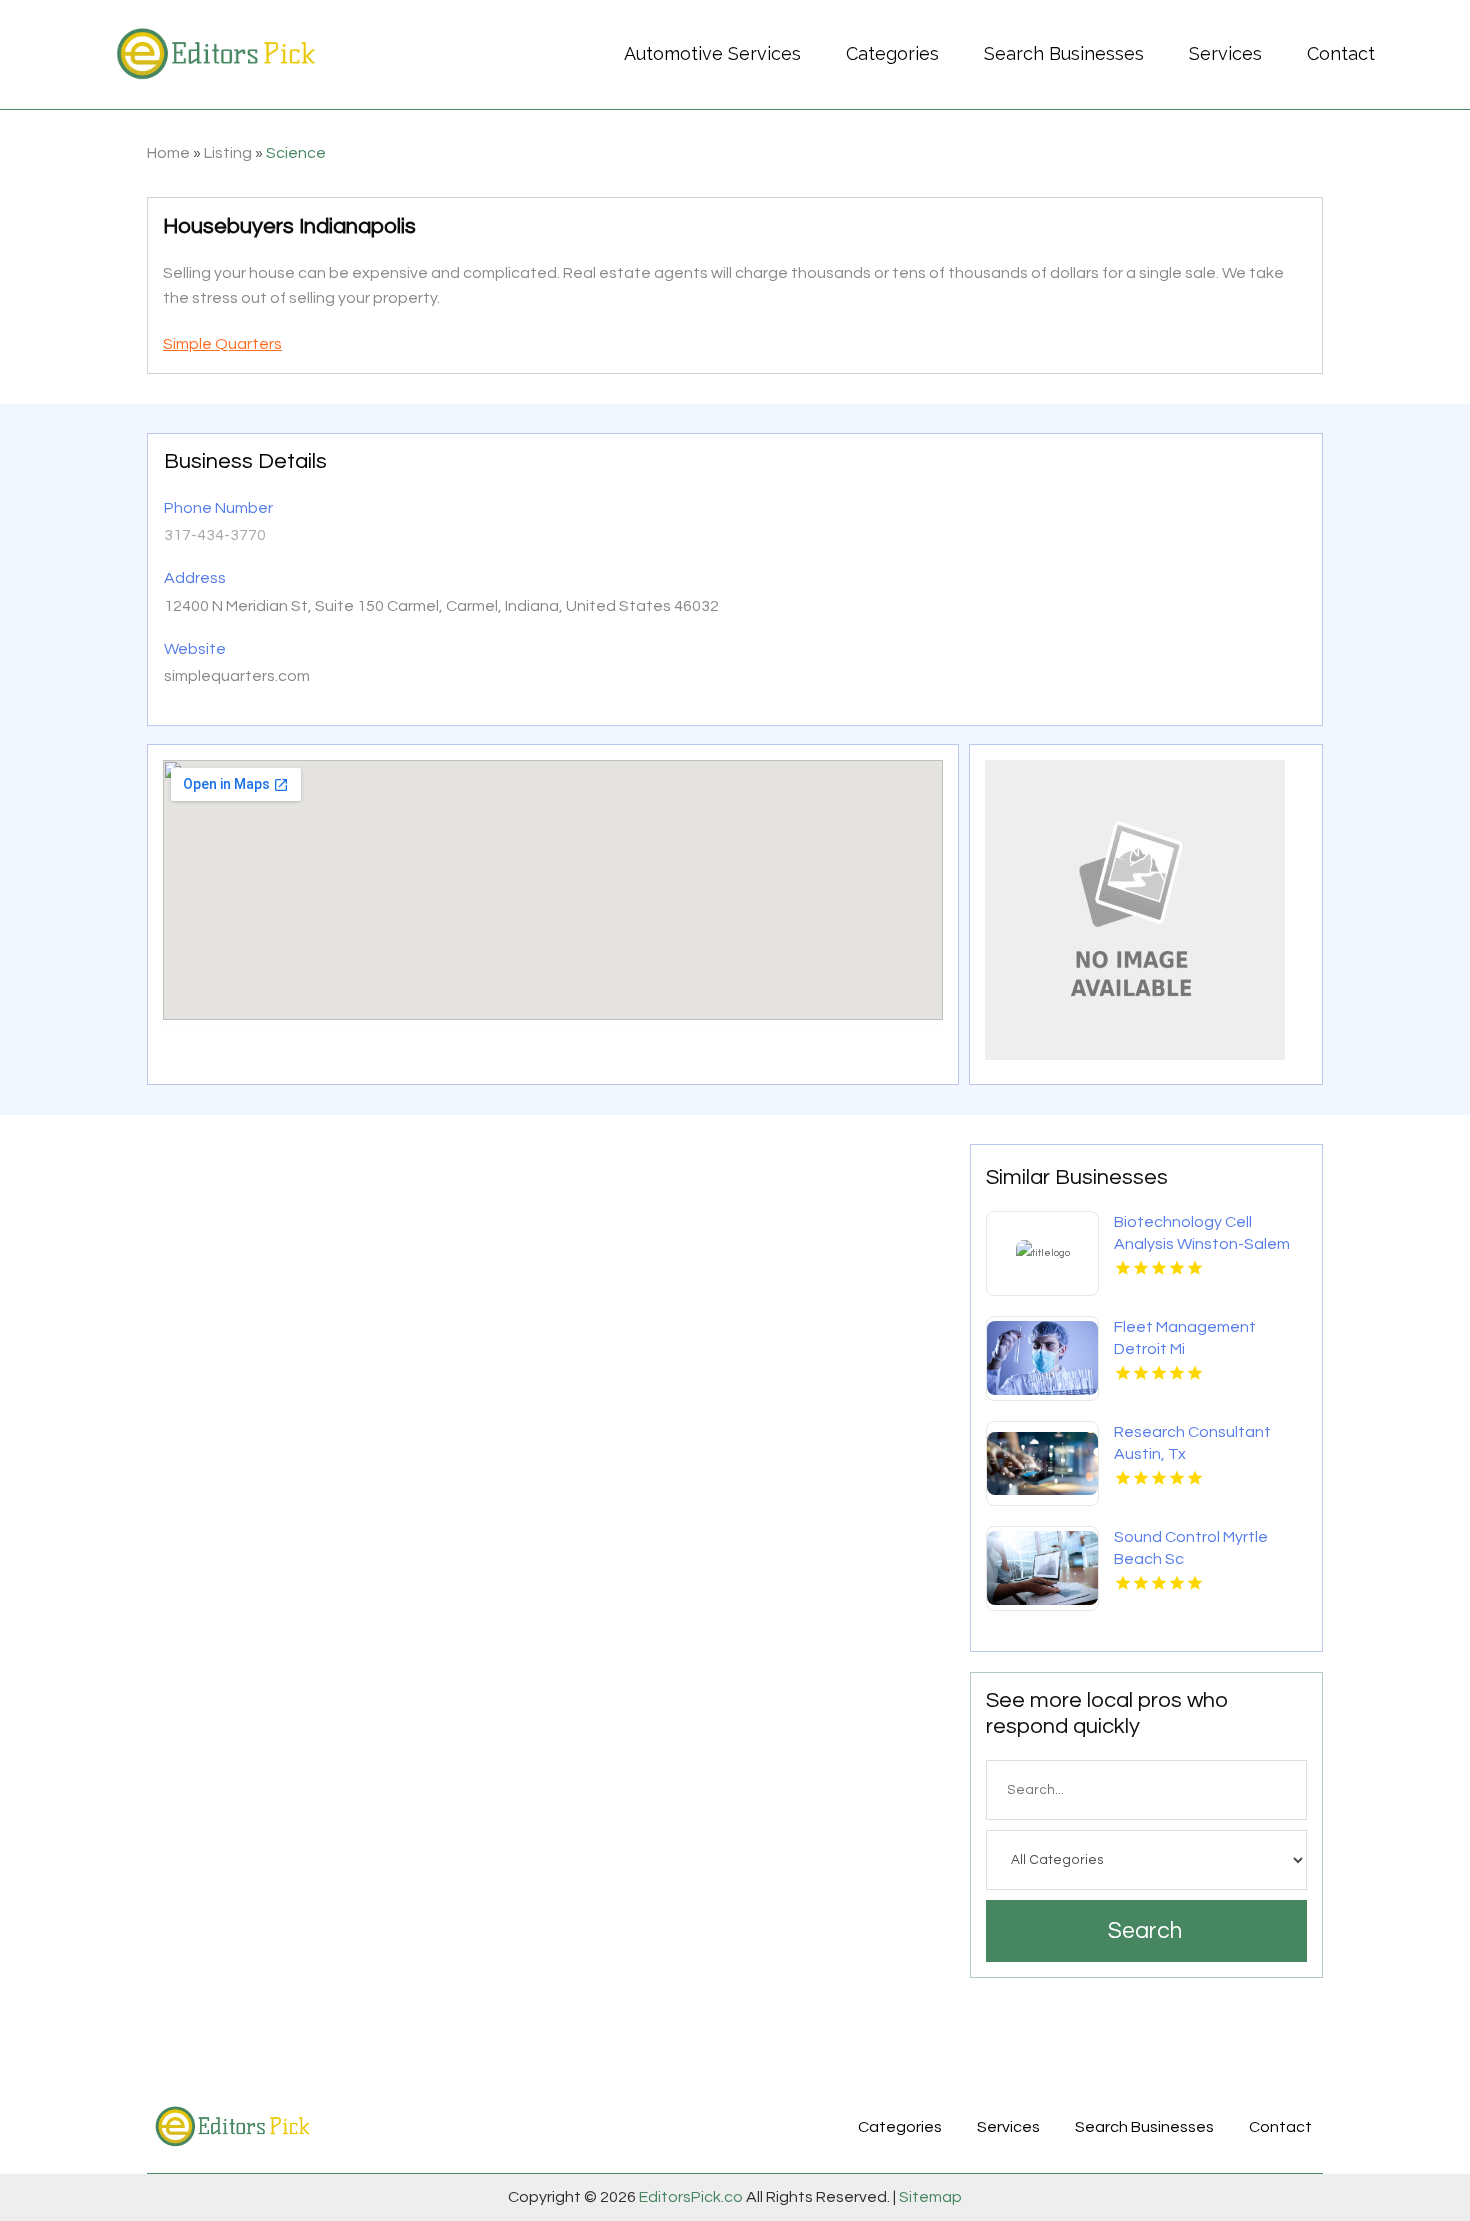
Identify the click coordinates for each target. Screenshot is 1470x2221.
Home (168, 153)
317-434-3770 (215, 535)
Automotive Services (712, 53)
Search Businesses (1064, 53)
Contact (1341, 53)
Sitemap (929, 2197)
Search (1145, 1931)
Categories (892, 53)
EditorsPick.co (691, 2197)
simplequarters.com (237, 676)
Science (296, 153)
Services (1225, 53)
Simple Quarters (222, 344)
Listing (228, 153)
